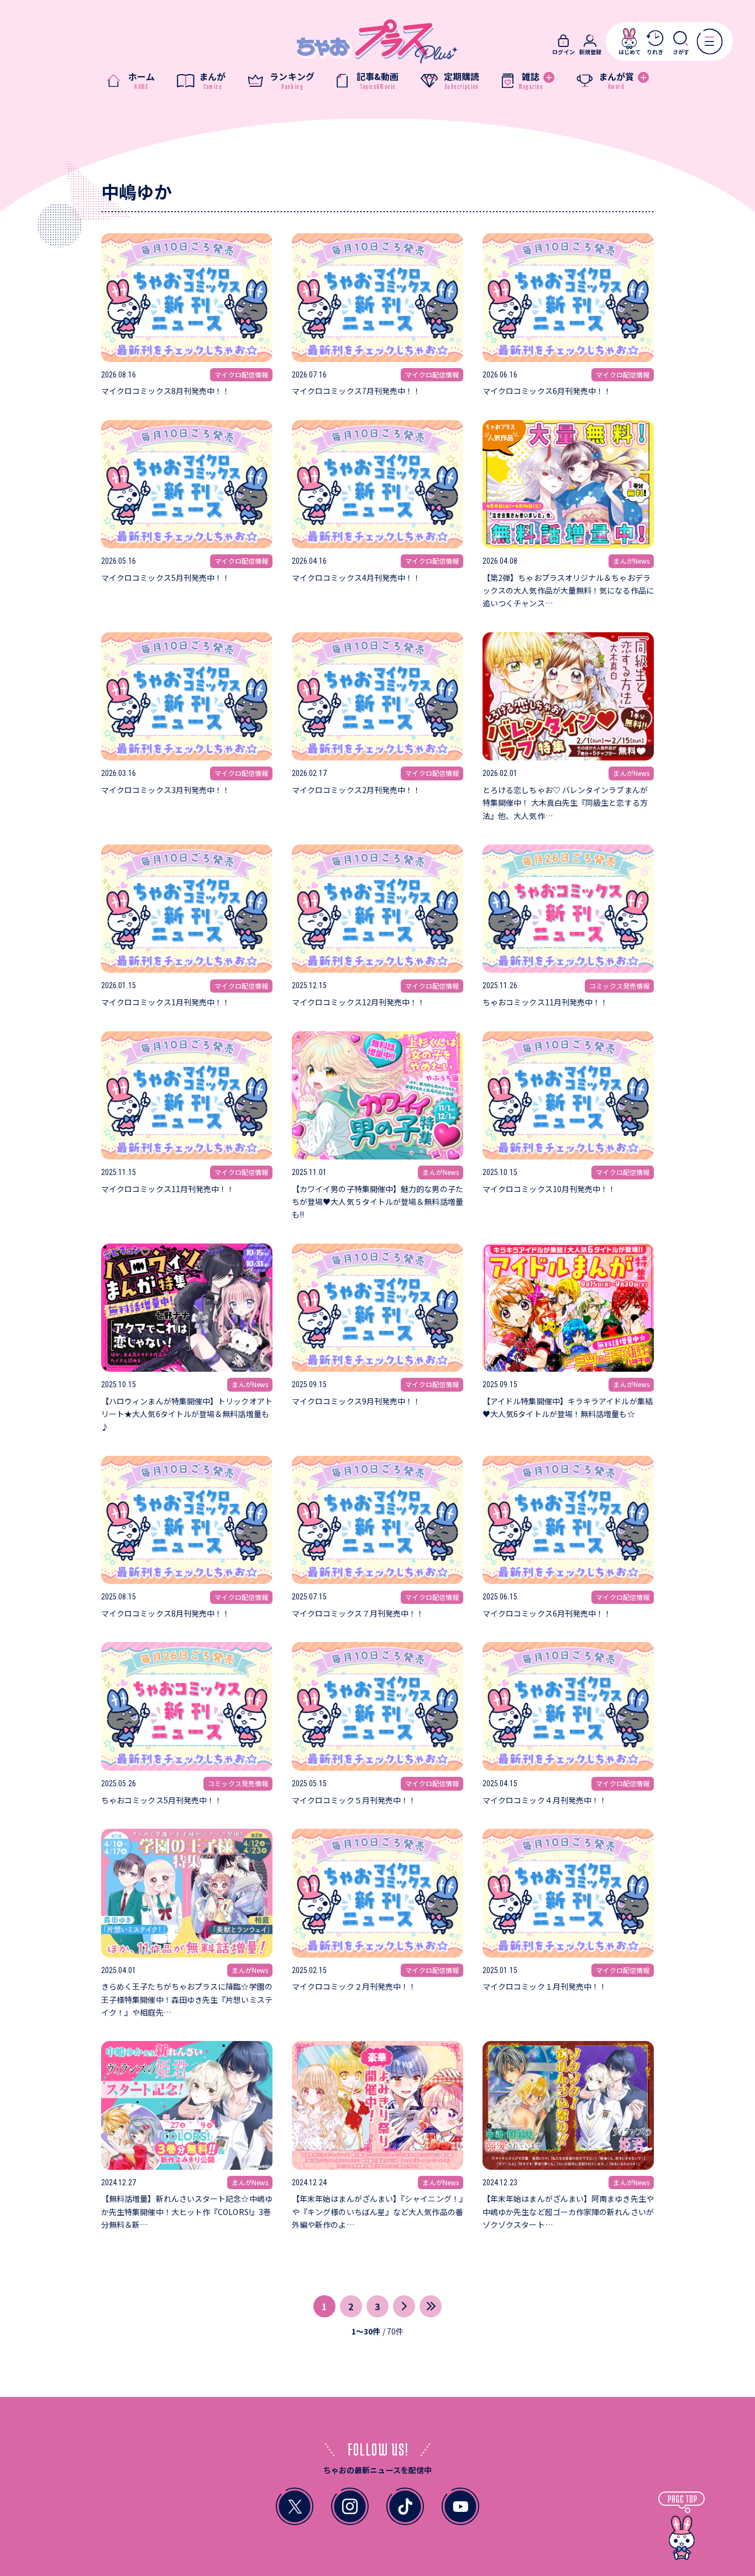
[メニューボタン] (709, 41)
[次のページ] (404, 2306)
